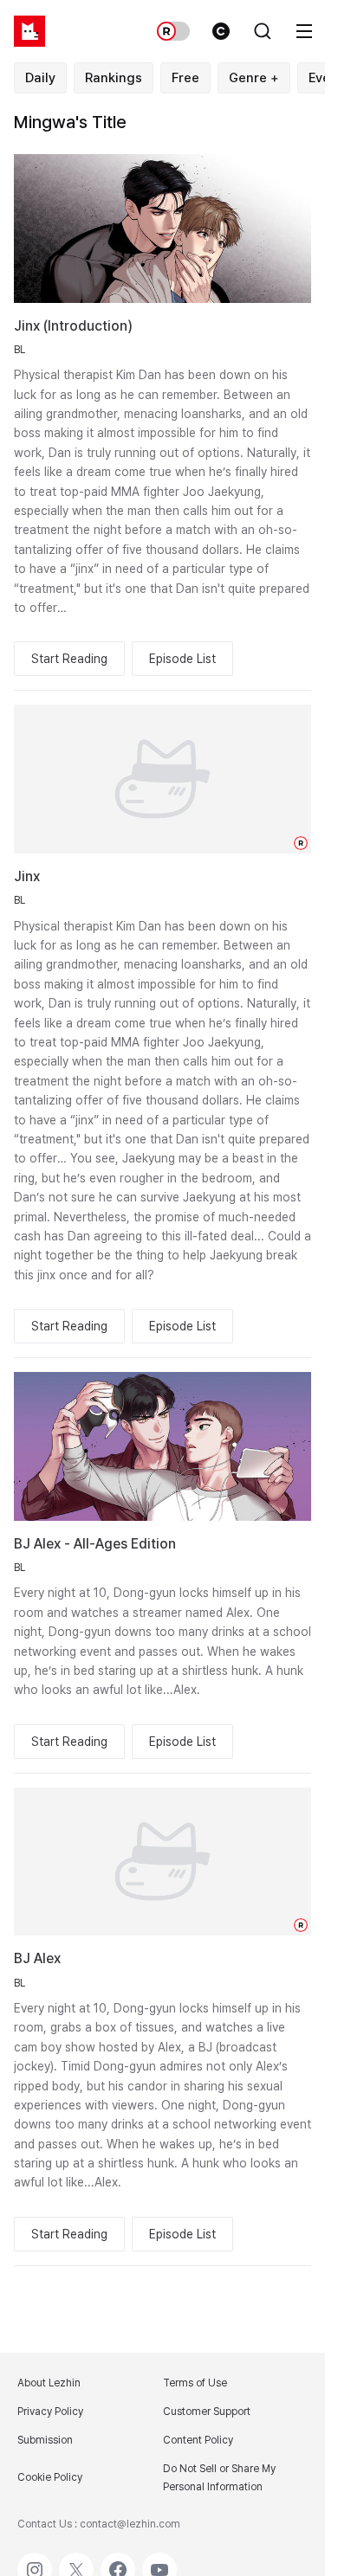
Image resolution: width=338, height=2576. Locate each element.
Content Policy (198, 2440)
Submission (45, 2440)
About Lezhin (49, 2383)
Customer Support (207, 2412)
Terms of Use (195, 2383)
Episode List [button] (182, 659)
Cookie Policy (50, 2477)
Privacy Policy (50, 2412)
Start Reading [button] (69, 659)
